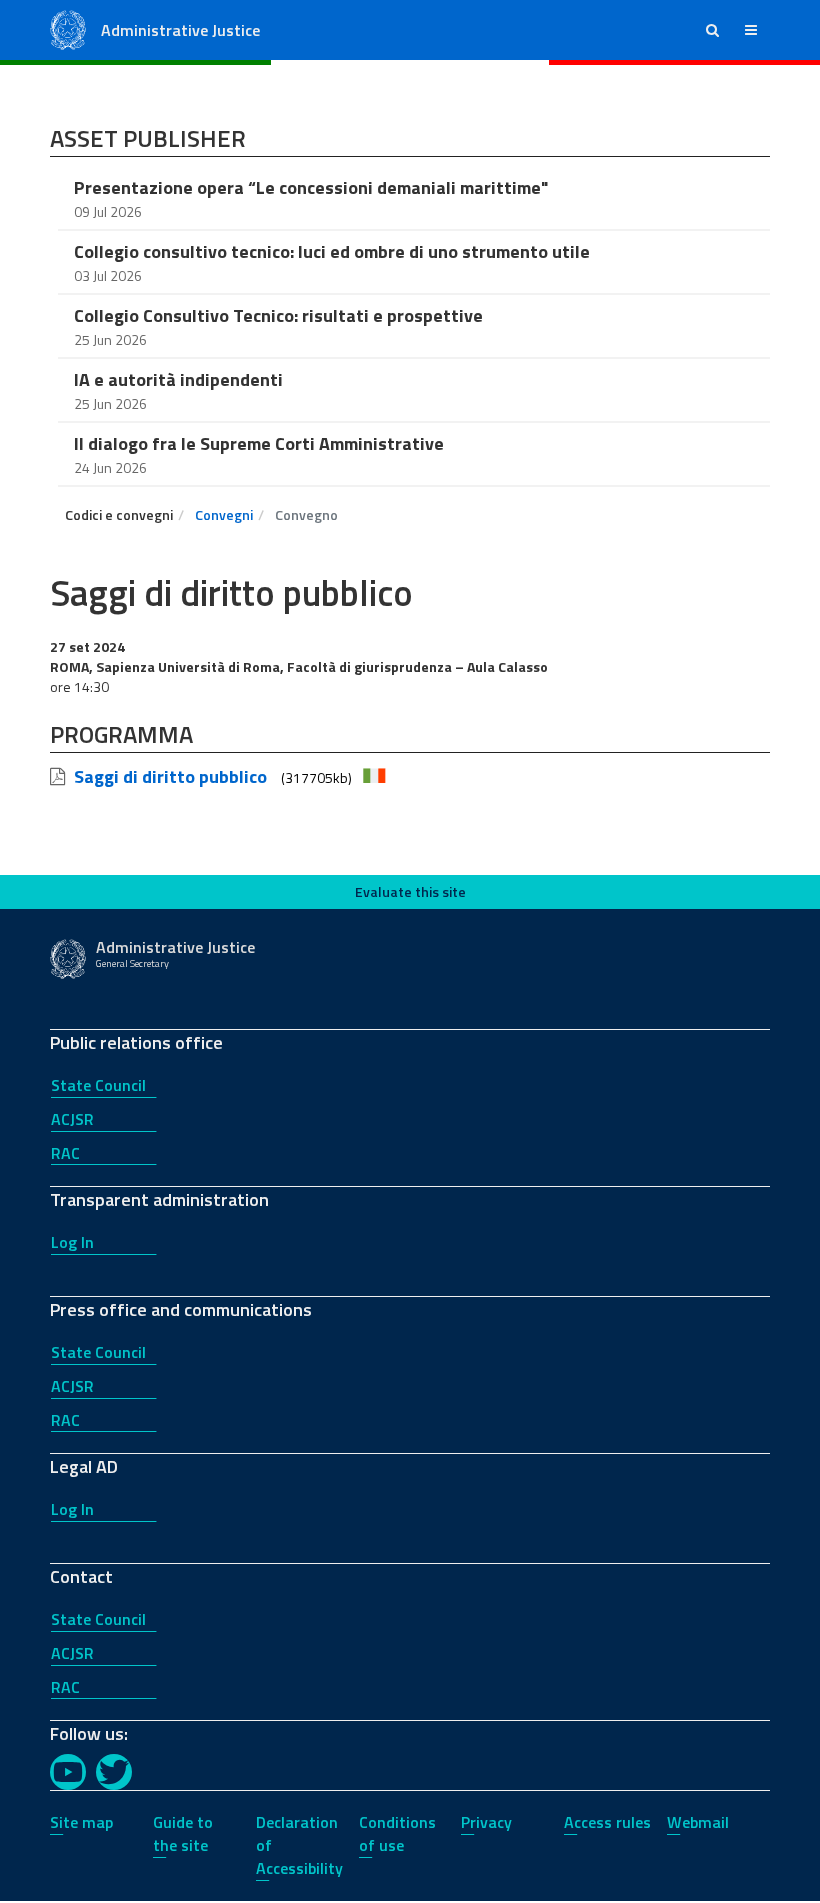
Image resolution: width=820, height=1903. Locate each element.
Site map (81, 1822)
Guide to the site (183, 1833)
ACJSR (72, 1119)
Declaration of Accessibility (299, 1845)
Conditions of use (397, 1833)
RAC (65, 1153)
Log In (72, 1242)
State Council (98, 1085)
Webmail (698, 1822)
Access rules (607, 1822)
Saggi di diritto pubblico (170, 776)
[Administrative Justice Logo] (68, 28)
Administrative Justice (180, 30)
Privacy (486, 1822)
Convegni (224, 514)
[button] (712, 30)
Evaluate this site (410, 891)
